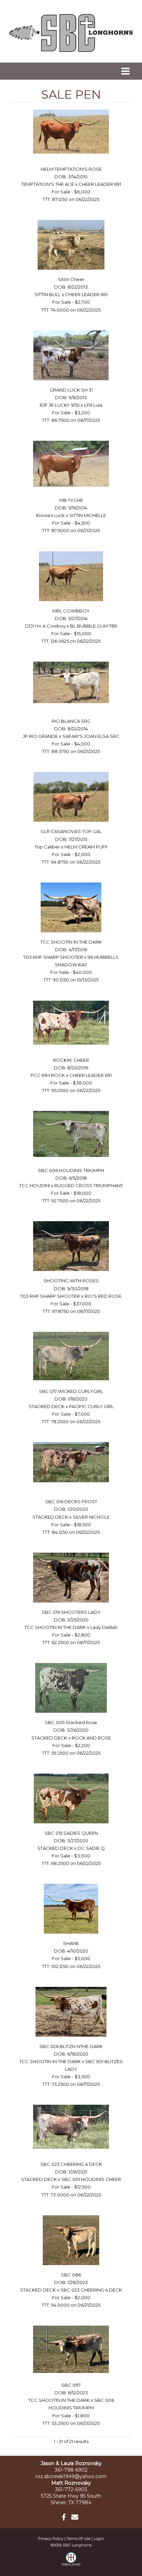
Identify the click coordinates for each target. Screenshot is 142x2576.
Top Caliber (47, 847)
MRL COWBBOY (71, 611)
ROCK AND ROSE (91, 1738)
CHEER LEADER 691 (100, 184)
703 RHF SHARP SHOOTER (53, 957)
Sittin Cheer (71, 279)
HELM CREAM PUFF (86, 847)
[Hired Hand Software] (71, 2562)
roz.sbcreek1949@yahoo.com (71, 2476)
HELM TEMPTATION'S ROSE (71, 169)
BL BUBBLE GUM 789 (94, 626)
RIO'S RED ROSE (103, 1296)
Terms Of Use (79, 2539)
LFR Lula (93, 405)
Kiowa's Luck (50, 515)
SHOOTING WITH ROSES (71, 1281)
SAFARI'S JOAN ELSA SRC (91, 736)
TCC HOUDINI (35, 1185)
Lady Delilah (104, 1627)
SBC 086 (71, 2275)
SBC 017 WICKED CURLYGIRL (71, 1391)
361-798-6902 (71, 2470)
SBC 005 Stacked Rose (71, 1722)
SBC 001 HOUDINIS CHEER (91, 2179)
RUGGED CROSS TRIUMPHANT (89, 1185)
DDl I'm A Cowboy (45, 626)
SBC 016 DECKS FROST (71, 1501)
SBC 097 (71, 2385)
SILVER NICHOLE (91, 1517)
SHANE (71, 1943)
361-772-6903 (71, 2489)
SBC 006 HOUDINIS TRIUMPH (71, 1170)
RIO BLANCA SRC (71, 721)
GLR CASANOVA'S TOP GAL (71, 831)
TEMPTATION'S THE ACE (48, 184)
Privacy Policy (51, 2539)
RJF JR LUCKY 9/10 (60, 405)
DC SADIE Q (91, 1848)
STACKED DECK (47, 1406)
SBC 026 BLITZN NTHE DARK (71, 2046)
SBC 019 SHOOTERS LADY (71, 1612)
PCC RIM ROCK (48, 1075)
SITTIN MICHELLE (88, 515)
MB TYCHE (71, 500)
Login (99, 2539)
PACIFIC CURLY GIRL (91, 1406)
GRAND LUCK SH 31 (71, 390)
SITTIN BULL (48, 294)
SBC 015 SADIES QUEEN (71, 1833)
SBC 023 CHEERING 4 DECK (71, 2164)
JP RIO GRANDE (40, 736)
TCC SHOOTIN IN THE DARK (71, 942)
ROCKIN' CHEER (71, 1060)
